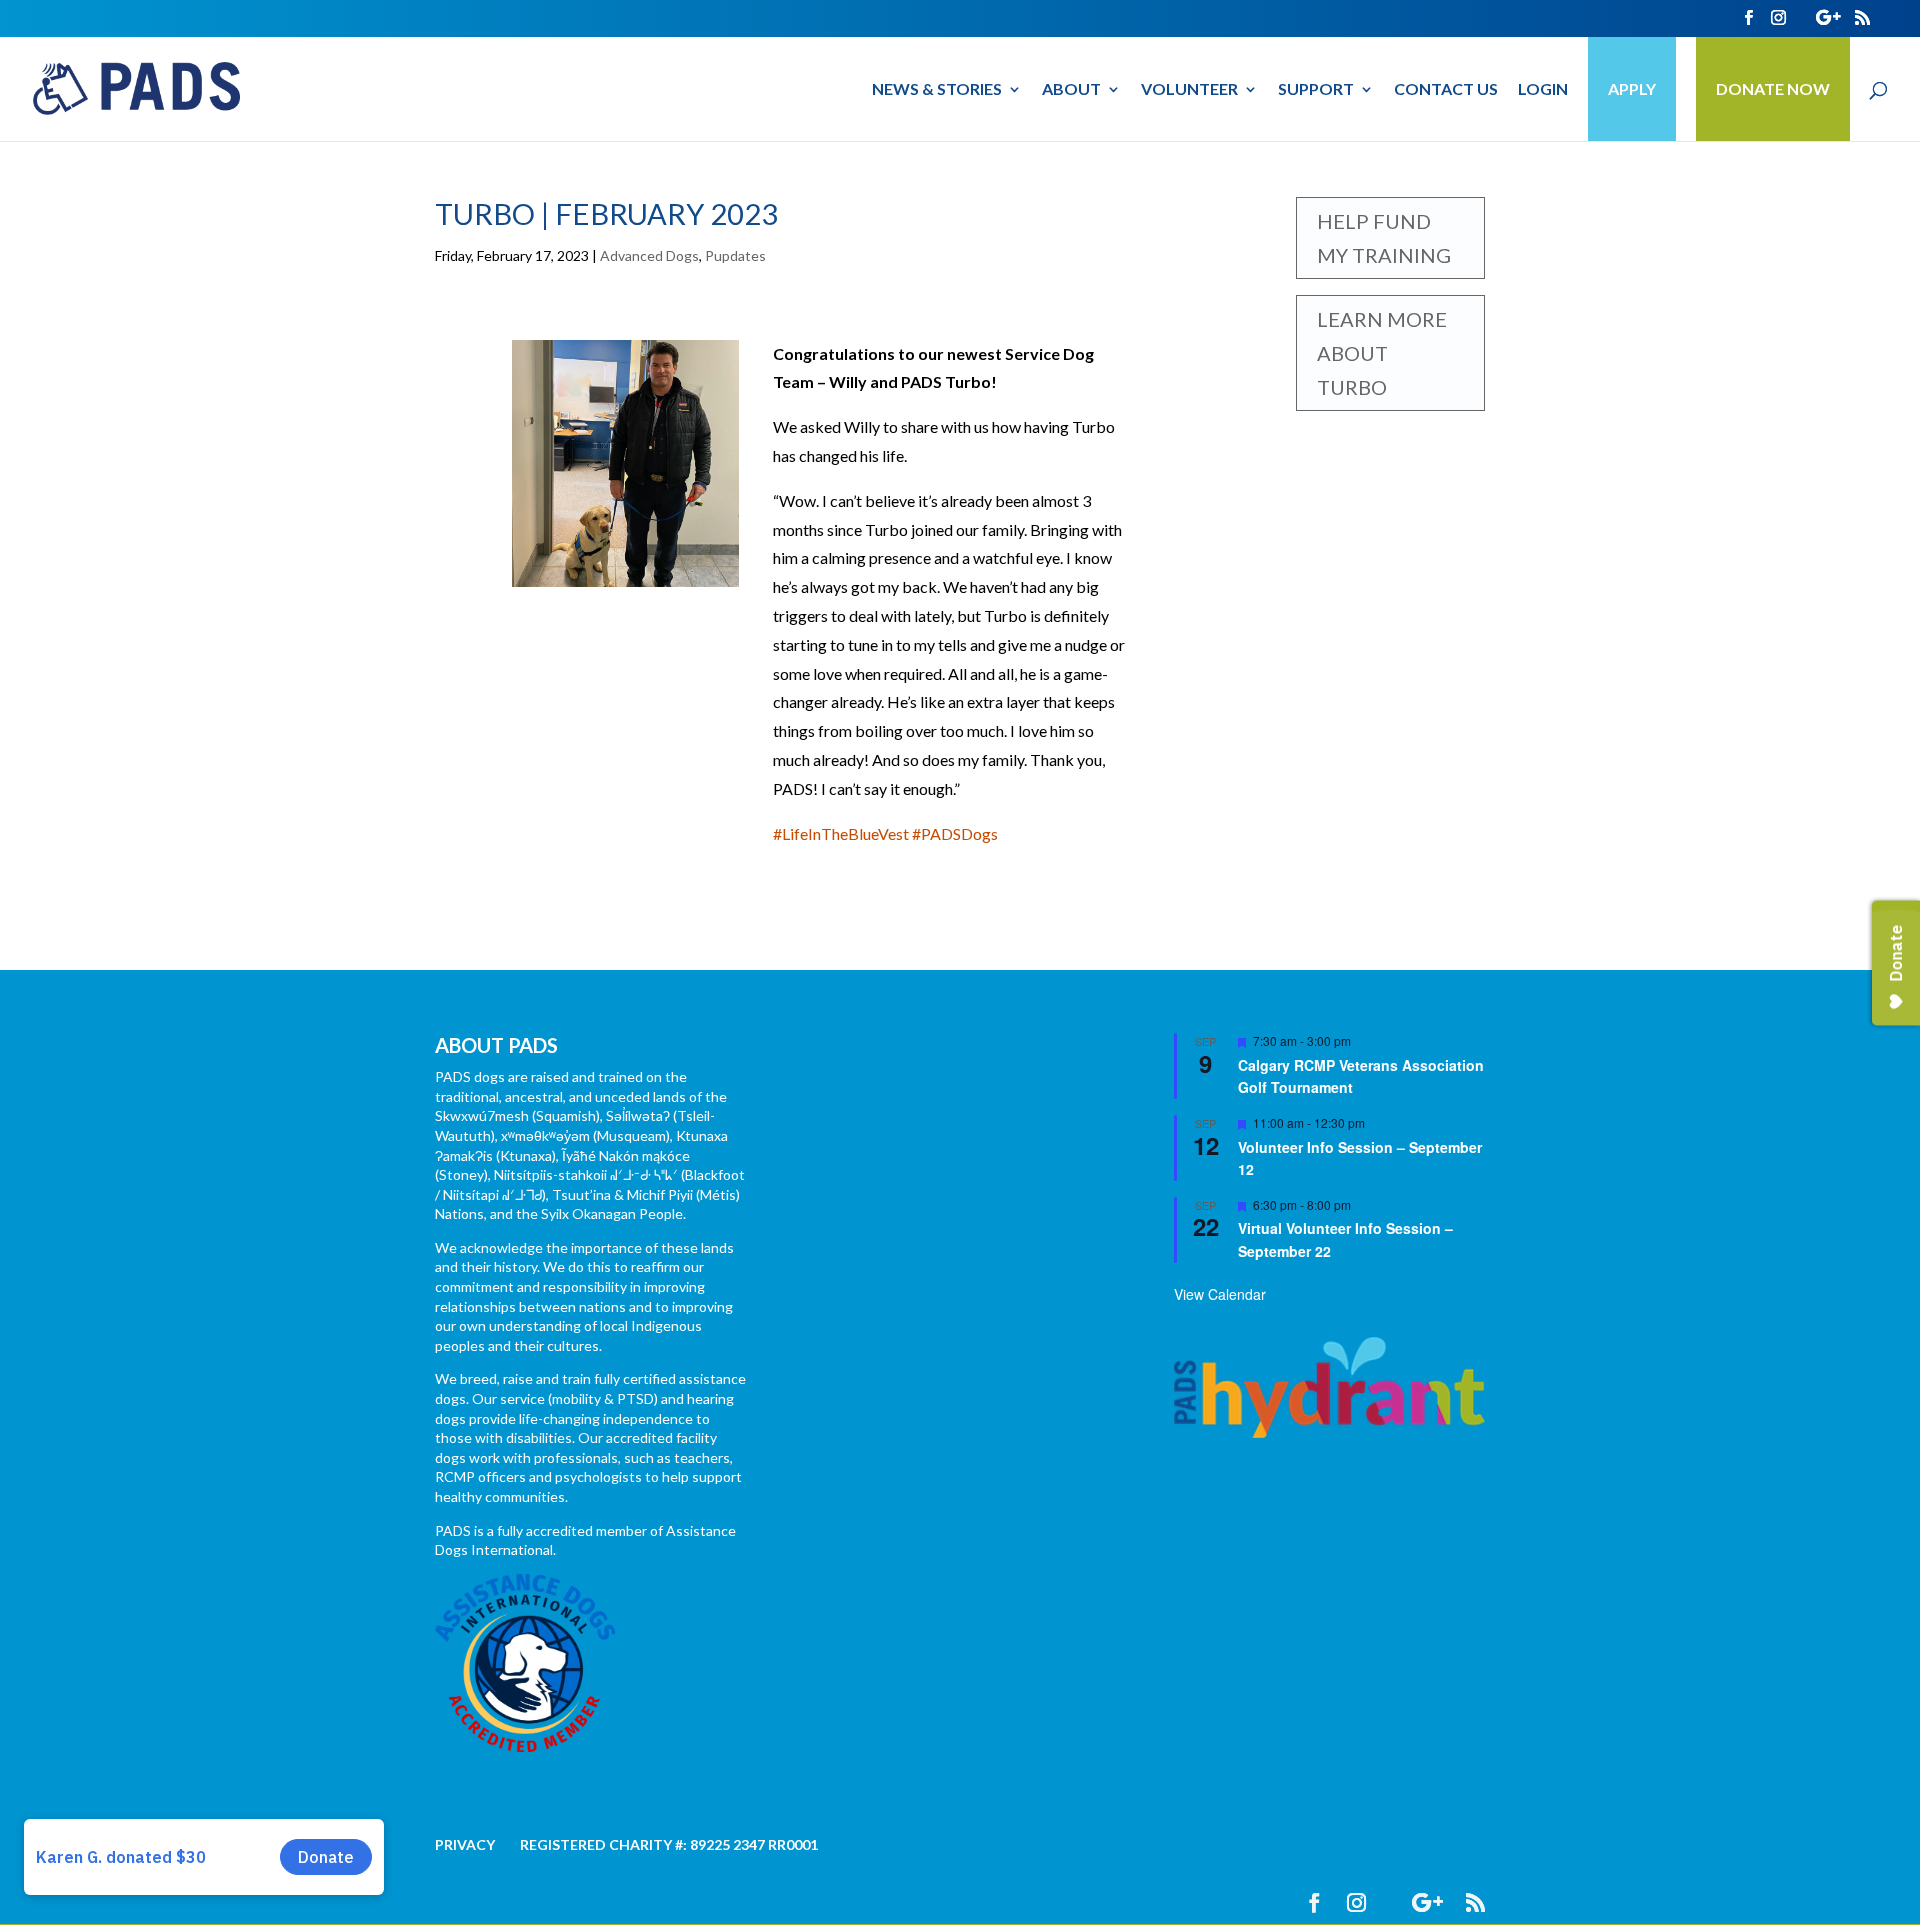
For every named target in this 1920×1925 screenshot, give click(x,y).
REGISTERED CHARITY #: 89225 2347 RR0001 (669, 1844)
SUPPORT (1316, 90)
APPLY (1632, 88)
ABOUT (1071, 90)
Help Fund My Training (1384, 238)
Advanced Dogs (649, 255)
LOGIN (1543, 90)
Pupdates (735, 255)
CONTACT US (1446, 90)
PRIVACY (465, 1844)
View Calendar (1220, 1294)
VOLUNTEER (1189, 90)
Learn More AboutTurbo (1382, 353)
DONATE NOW (1773, 88)
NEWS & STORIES (937, 90)
